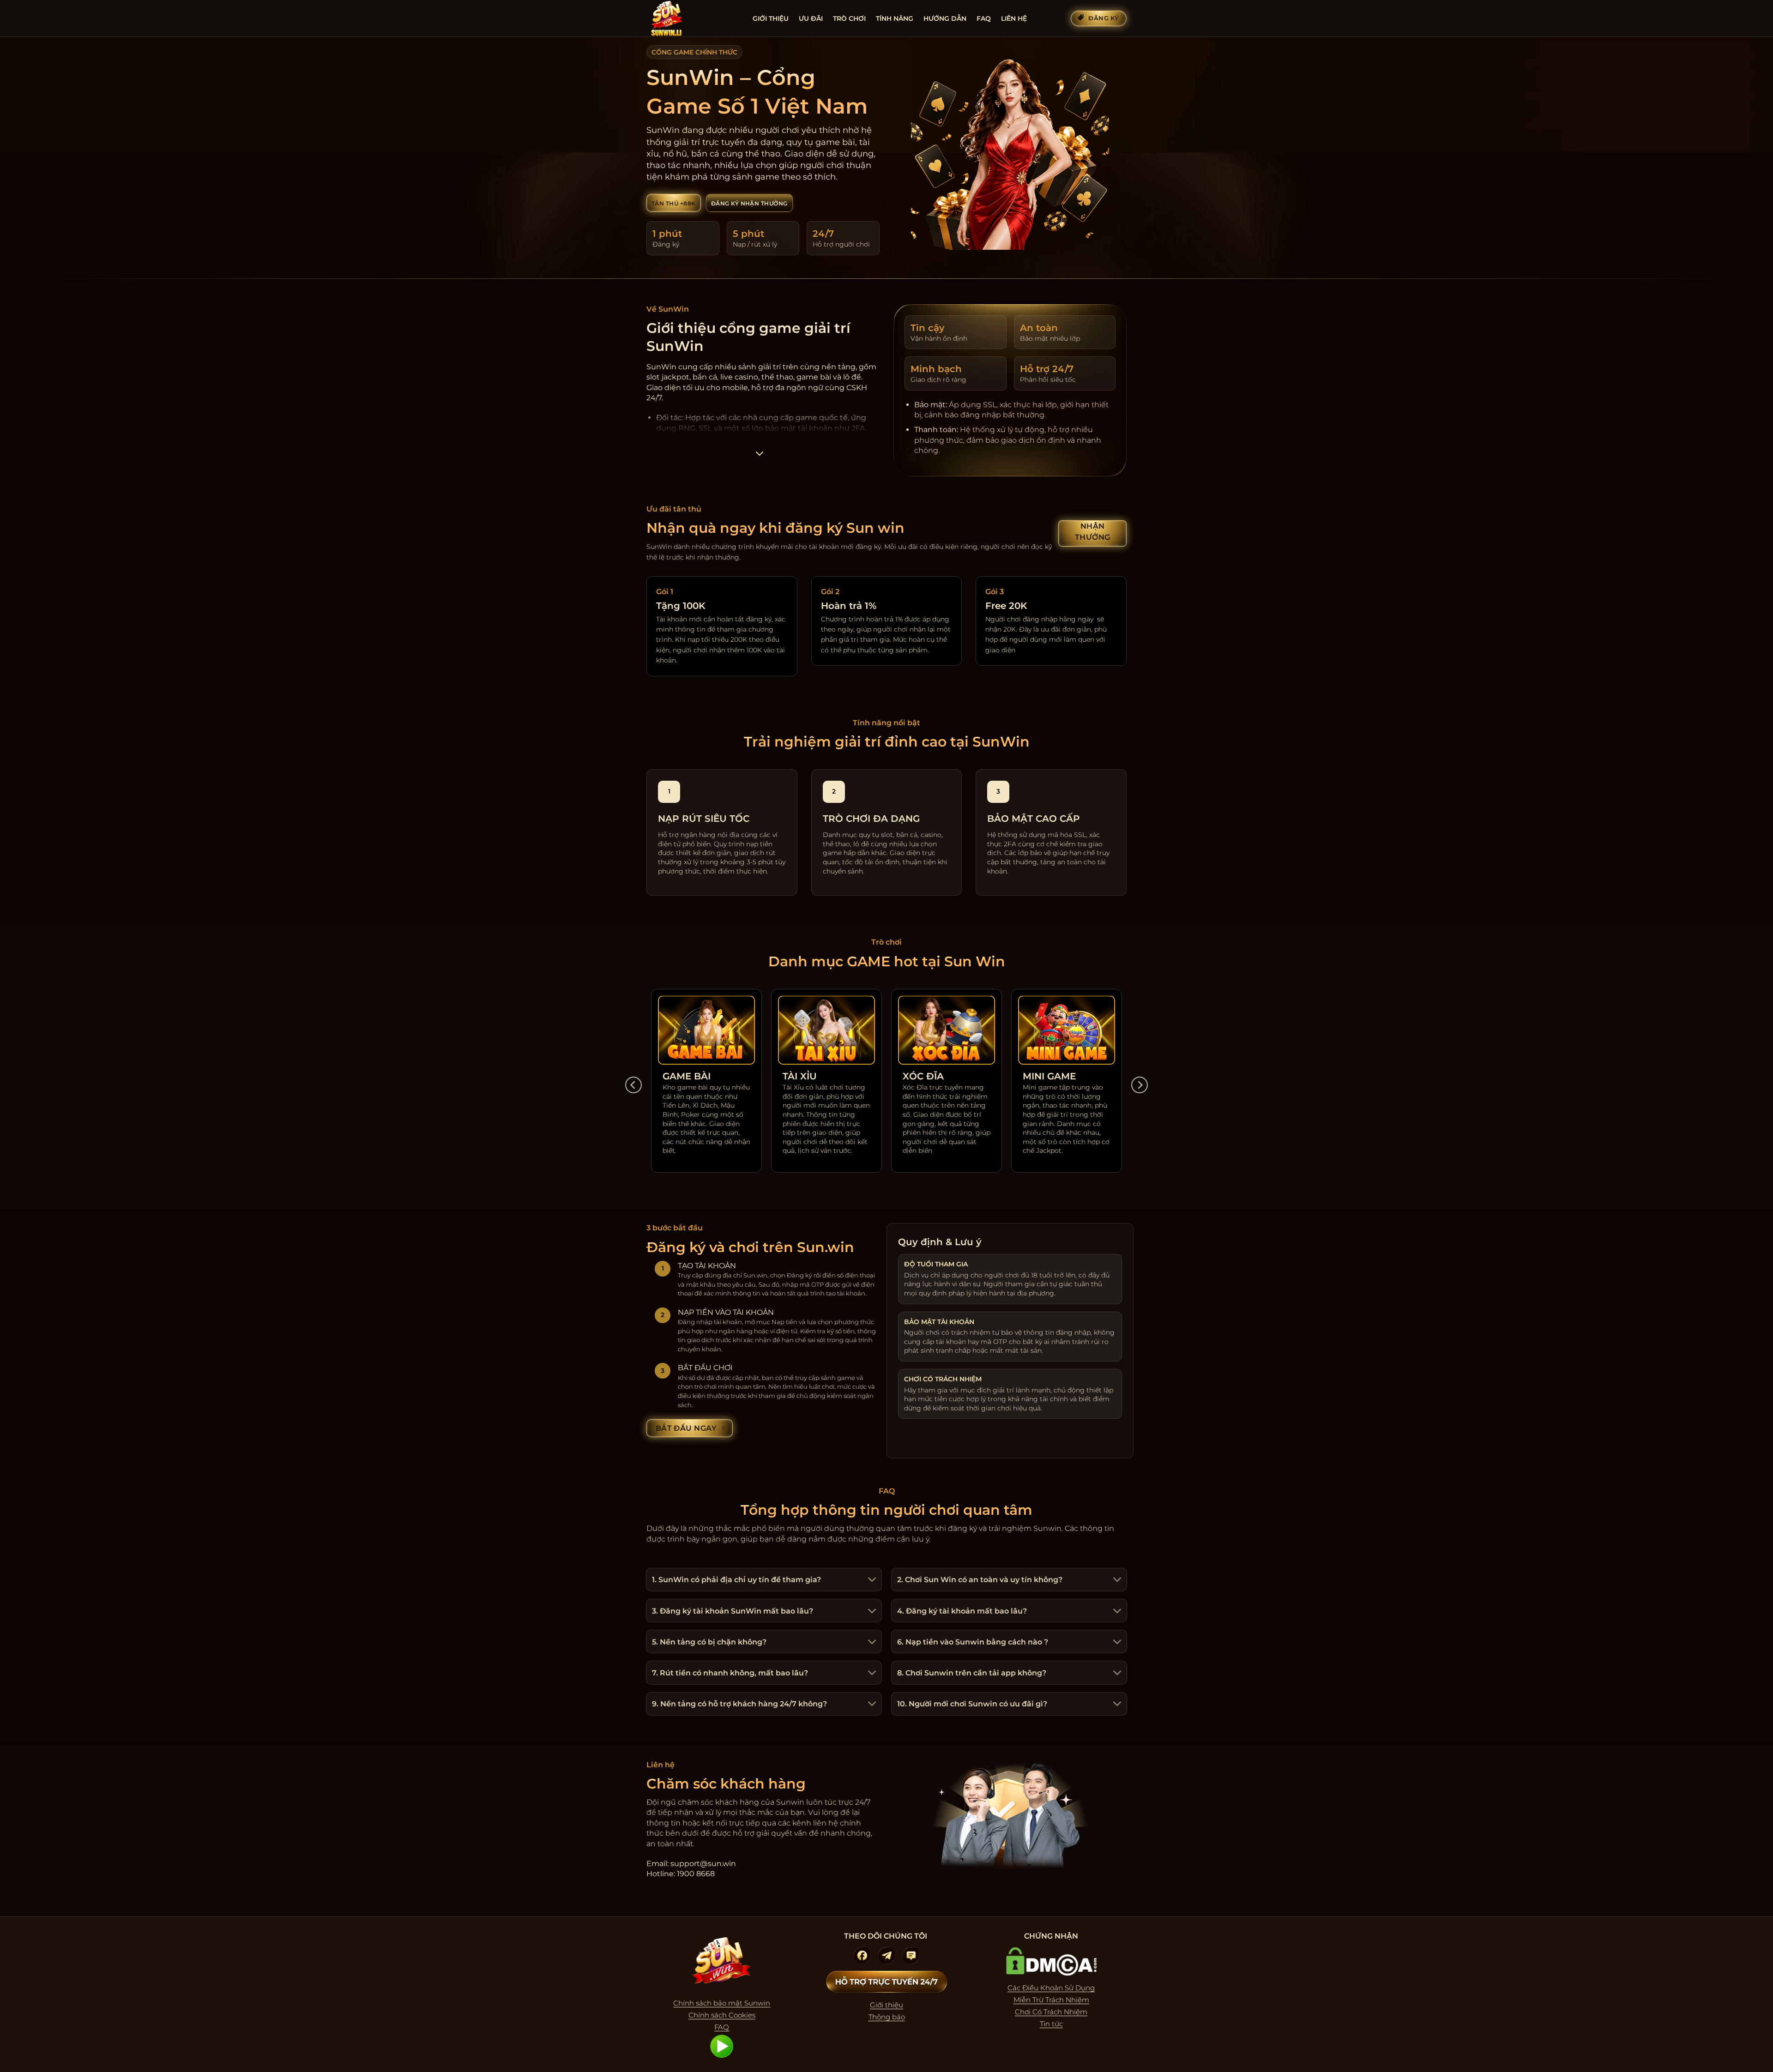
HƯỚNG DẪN (945, 18)
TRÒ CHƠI (849, 18)
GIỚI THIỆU (771, 18)
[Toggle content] (759, 456)
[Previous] (633, 1085)
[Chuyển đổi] (871, 1581)
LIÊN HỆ (1014, 18)
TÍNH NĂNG (895, 18)
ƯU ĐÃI (811, 18)
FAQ (984, 18)
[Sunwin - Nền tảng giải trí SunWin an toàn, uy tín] (693, 18)
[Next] (1140, 1085)
